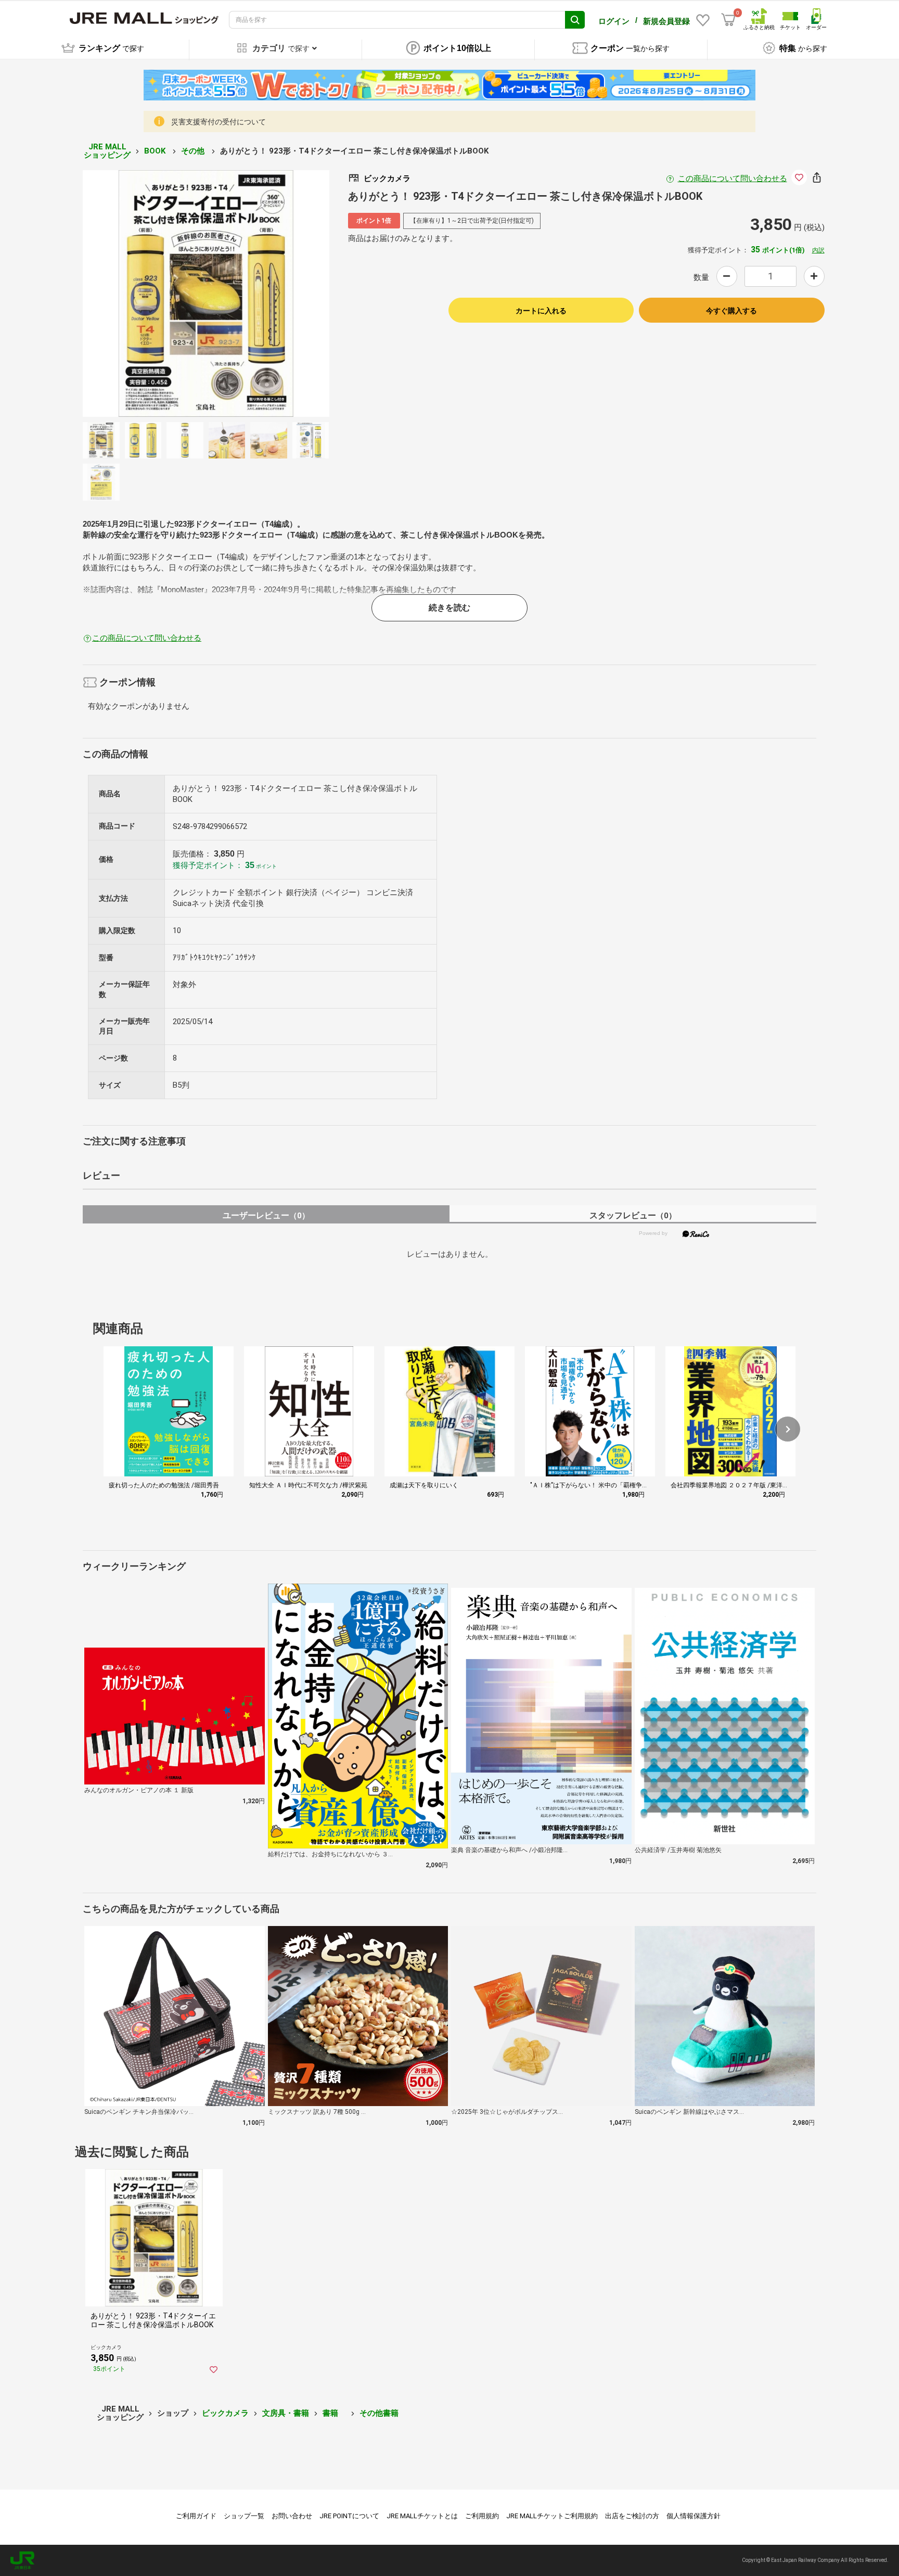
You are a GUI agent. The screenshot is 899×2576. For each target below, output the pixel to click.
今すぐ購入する (731, 311)
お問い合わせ (292, 2516)
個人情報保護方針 (693, 2516)
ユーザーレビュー (266, 1215)
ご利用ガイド (196, 2516)
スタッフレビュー (633, 1215)
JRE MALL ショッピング (107, 151)
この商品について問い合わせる (733, 178)
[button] (788, 1429)
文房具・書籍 (286, 2413)
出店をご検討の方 (632, 2516)
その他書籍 (379, 2413)
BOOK (156, 151)
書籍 (334, 2413)
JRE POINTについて (349, 2516)
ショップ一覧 (244, 2516)
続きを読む (449, 608)
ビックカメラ (225, 2413)
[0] (728, 20)
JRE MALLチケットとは (422, 2516)
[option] (206, 294)
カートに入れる (541, 311)
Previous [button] (140, 294)
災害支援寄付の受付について (219, 122)
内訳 (818, 250)
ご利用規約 (482, 2516)
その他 (194, 151)
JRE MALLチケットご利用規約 (552, 2516)
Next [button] (271, 294)
